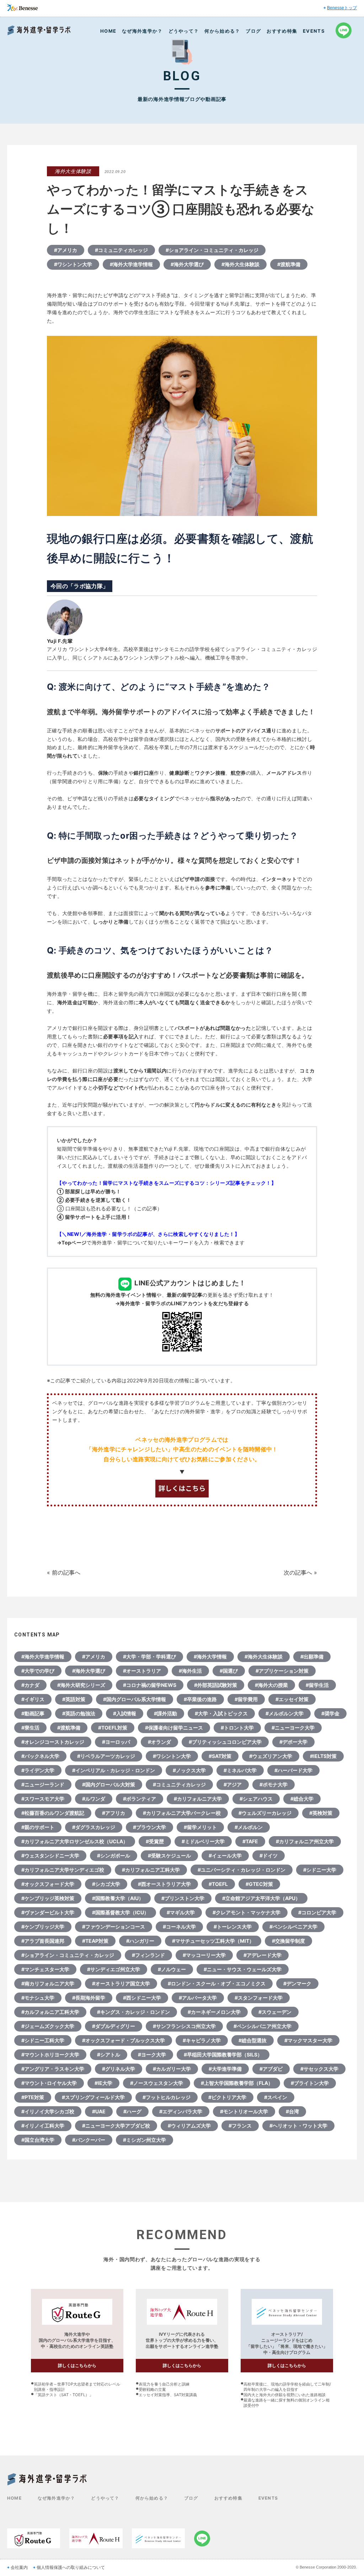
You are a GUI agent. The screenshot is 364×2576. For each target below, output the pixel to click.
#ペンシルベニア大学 (293, 1927)
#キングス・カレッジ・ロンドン (133, 2012)
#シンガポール (114, 1856)
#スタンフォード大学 (259, 1998)
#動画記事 (33, 1713)
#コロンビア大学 (317, 1912)
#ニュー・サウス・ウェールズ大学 (243, 1969)
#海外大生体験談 (240, 264)
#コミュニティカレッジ (121, 250)
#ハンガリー (140, 1941)
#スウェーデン (275, 2012)
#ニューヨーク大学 (293, 1728)
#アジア (233, 1784)
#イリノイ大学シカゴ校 (48, 2111)
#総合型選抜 (253, 2040)
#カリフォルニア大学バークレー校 (182, 1813)
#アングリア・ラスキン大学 (53, 2069)
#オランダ (159, 1742)
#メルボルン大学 (285, 1713)
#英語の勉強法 (79, 1713)
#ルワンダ (94, 1799)
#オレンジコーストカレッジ (53, 1742)
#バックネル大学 (40, 1756)
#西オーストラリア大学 (164, 1884)
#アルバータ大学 (198, 1998)
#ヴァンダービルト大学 (48, 1912)
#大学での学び (38, 1671)
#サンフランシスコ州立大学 (184, 2026)
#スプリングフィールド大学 (93, 2097)
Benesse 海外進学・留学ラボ (39, 30)
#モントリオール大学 (244, 2111)
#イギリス (33, 1699)
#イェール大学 (225, 1856)
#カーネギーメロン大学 (214, 2012)
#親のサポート (38, 1827)
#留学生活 (317, 1685)
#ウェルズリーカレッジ (265, 1813)
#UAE (99, 2111)
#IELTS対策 (323, 1756)
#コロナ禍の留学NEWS (150, 1685)
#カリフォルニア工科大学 (151, 1870)
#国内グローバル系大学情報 (135, 1699)
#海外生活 (190, 1671)
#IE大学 (103, 2083)
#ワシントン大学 (73, 264)
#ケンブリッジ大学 (43, 1927)
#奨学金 (330, 1713)
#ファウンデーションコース (114, 1927)
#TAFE (250, 1841)
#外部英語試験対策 (216, 1685)
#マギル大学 (181, 1912)
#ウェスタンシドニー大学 (50, 1856)
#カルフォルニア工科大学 (50, 2012)
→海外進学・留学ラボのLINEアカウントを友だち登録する (182, 1303)
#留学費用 (246, 1699)
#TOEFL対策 (113, 1728)
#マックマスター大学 (308, 2040)
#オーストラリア (142, 1671)
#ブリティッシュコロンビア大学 (225, 1742)
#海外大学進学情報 (131, 264)
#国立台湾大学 (38, 2140)
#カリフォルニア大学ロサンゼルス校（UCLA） (75, 1841)
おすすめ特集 (282, 31)
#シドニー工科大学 (43, 2040)
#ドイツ (269, 1856)
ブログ (253, 31)
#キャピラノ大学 (202, 2040)
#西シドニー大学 (142, 1998)
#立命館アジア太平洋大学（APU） (261, 1898)
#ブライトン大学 (310, 2083)
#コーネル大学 (179, 1927)
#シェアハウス (256, 1799)
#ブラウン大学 (149, 1827)
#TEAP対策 (95, 1941)
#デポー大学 (293, 1742)
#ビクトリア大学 (227, 2097)
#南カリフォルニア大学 (48, 1983)
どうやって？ (184, 31)
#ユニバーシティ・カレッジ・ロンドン (242, 1870)
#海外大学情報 (210, 1657)
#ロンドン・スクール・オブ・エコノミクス (217, 1983)
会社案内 (19, 2567)
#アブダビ (271, 2069)
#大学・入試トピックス (221, 1713)
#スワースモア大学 (43, 1799)
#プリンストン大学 (183, 1898)
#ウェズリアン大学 (271, 1756)
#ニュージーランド (43, 1784)
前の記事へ (66, 1572)
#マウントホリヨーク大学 (50, 2055)
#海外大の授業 (271, 1685)
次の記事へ (298, 1572)
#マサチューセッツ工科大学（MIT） (213, 1941)
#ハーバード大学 (293, 1770)
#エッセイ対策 (292, 1699)
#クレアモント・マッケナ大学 (247, 1912)
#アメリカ (66, 250)
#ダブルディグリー (114, 2026)
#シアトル (109, 2055)
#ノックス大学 (189, 1770)
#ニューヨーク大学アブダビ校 (116, 2126)
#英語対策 (74, 1699)
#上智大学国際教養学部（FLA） (237, 2083)
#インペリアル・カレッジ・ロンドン (114, 1770)
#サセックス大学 (319, 2069)
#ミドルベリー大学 (203, 1841)
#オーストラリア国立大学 (121, 1983)
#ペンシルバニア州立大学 (263, 2026)
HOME (108, 31)
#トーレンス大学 (233, 1927)
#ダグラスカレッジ (94, 1827)
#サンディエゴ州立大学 (114, 1969)
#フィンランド (148, 1955)
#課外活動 (165, 1713)
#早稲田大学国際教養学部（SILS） (223, 2055)
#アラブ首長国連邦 (43, 1941)
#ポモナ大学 (274, 1784)
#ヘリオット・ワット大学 (298, 2126)
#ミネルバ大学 (240, 1770)
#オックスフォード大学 (48, 1884)
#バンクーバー (89, 2140)
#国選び (229, 1671)
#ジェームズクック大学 (48, 2026)
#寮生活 (30, 1728)
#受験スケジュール (169, 1856)
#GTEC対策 (259, 1884)
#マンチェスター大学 (45, 1969)
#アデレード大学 (263, 1955)
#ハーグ (132, 2111)
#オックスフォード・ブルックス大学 (124, 2040)
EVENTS (314, 31)
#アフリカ (114, 1813)
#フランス (240, 2126)
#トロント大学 (237, 1728)
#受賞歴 (155, 1841)
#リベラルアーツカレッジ (106, 1756)
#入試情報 (125, 1713)
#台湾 (292, 2111)
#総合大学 (302, 1799)
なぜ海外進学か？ (142, 31)
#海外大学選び (187, 264)
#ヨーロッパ (116, 1742)
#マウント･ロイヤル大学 (49, 2083)
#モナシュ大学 (38, 1998)
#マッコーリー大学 (204, 1955)
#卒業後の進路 (200, 1699)
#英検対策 (321, 1813)
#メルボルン (249, 1827)
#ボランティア (140, 1799)
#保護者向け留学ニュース (174, 1728)
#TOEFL (218, 1884)
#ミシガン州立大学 (144, 2140)
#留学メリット (200, 1827)
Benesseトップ (342, 8)
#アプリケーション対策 (282, 1671)
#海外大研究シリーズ (81, 1685)
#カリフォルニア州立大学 (305, 1841)
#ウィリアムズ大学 (189, 2126)
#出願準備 (312, 1657)
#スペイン (276, 2097)
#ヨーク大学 (152, 2055)
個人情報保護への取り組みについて (71, 2567)
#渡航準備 (289, 264)
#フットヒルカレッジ (167, 2097)
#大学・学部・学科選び (149, 1657)
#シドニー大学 (320, 1870)
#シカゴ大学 (106, 1884)
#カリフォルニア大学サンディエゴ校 (63, 1870)
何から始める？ (222, 31)
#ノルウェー (172, 1969)
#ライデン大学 (38, 1770)
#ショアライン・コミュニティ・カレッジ (212, 250)
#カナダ (30, 1685)
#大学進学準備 (225, 2069)
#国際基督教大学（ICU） (121, 1912)
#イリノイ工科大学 (43, 2126)
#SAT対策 (220, 1756)
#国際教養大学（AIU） (118, 1898)
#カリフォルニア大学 (198, 1799)
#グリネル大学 (119, 2069)
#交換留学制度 (288, 1941)
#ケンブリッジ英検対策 (48, 1898)
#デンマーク (297, 1983)
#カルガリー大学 (172, 2069)
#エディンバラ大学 (181, 2111)
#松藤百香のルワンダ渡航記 (53, 1813)
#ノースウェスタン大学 (157, 2083)
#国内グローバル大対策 (109, 1784)
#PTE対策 (33, 2097)
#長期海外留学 (89, 1998)
